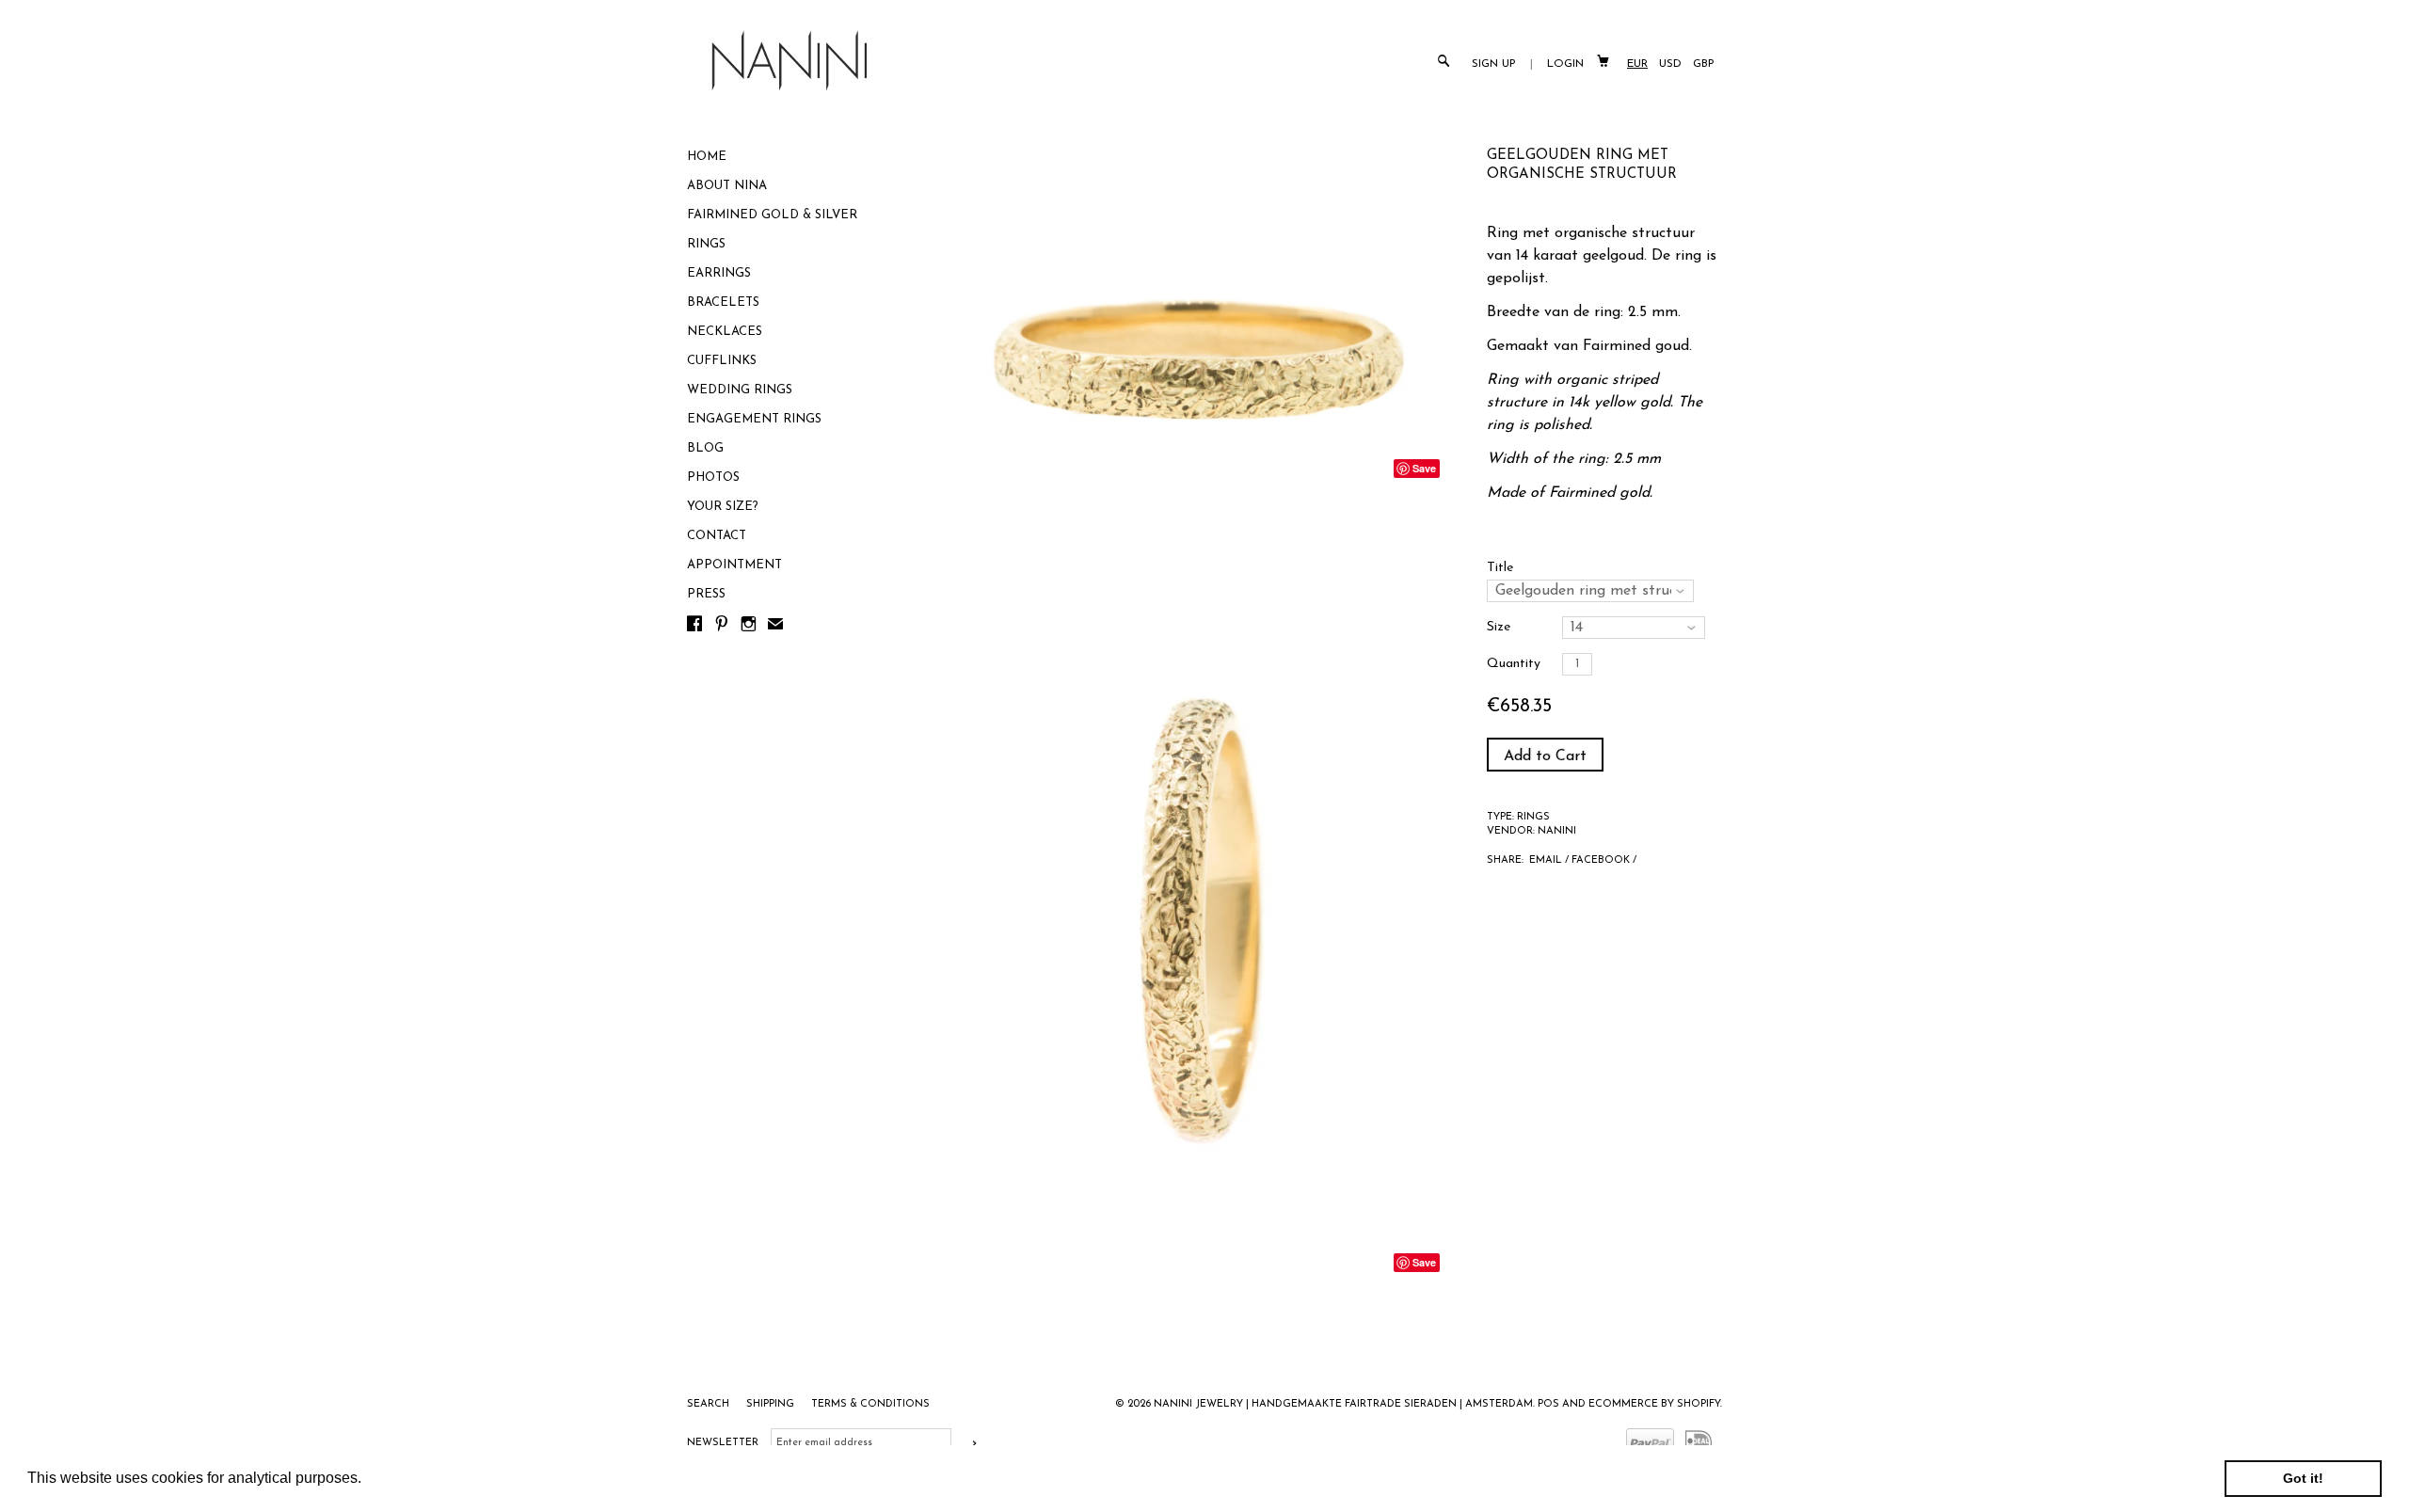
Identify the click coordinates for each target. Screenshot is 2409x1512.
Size (1499, 627)
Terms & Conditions (870, 1404)
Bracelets (723, 302)
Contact (717, 536)
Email (1546, 860)
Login (1565, 64)
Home (707, 157)
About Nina (727, 186)
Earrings (719, 273)
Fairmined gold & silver (772, 215)
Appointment (734, 565)
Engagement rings (754, 419)
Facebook (1601, 860)
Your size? (723, 507)
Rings (706, 244)
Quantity (1514, 664)
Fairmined (1582, 493)
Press (706, 594)
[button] (368, 1480)
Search (710, 1404)
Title (1500, 568)
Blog (705, 448)
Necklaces (725, 332)
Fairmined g (1623, 346)
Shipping (772, 1404)
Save (1424, 468)
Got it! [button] (2303, 1478)
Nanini (1557, 831)
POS (1548, 1404)
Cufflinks (722, 361)
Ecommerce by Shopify (1654, 1404)
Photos (713, 477)
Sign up (1494, 64)
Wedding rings (740, 390)
